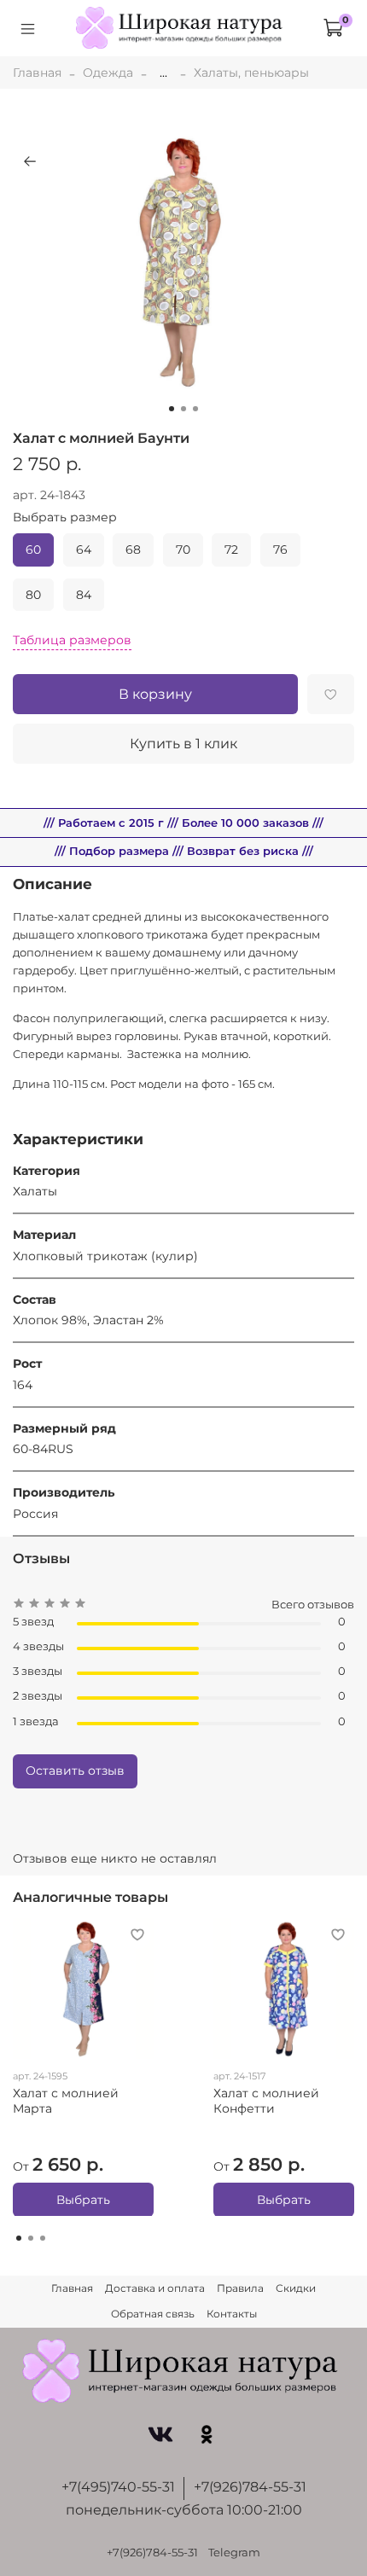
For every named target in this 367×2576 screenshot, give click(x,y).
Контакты (232, 2314)
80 (33, 595)
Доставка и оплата (155, 2288)
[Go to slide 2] (183, 409)
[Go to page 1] (19, 2238)
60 (33, 550)
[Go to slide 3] (195, 409)
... (163, 73)
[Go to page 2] (31, 2238)
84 (84, 595)
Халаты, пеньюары (251, 73)
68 (133, 550)
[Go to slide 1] (172, 409)
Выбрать (83, 2199)
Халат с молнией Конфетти (266, 2101)
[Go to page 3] (43, 2238)
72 (231, 550)
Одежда (108, 73)
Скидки (296, 2288)
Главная (37, 73)
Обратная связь (153, 2314)
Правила (240, 2288)
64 (84, 550)
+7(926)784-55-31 (250, 2487)
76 (280, 550)
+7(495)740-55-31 (118, 2487)
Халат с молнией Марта (66, 2101)
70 (183, 550)
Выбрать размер (65, 518)
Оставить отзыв (75, 1771)
